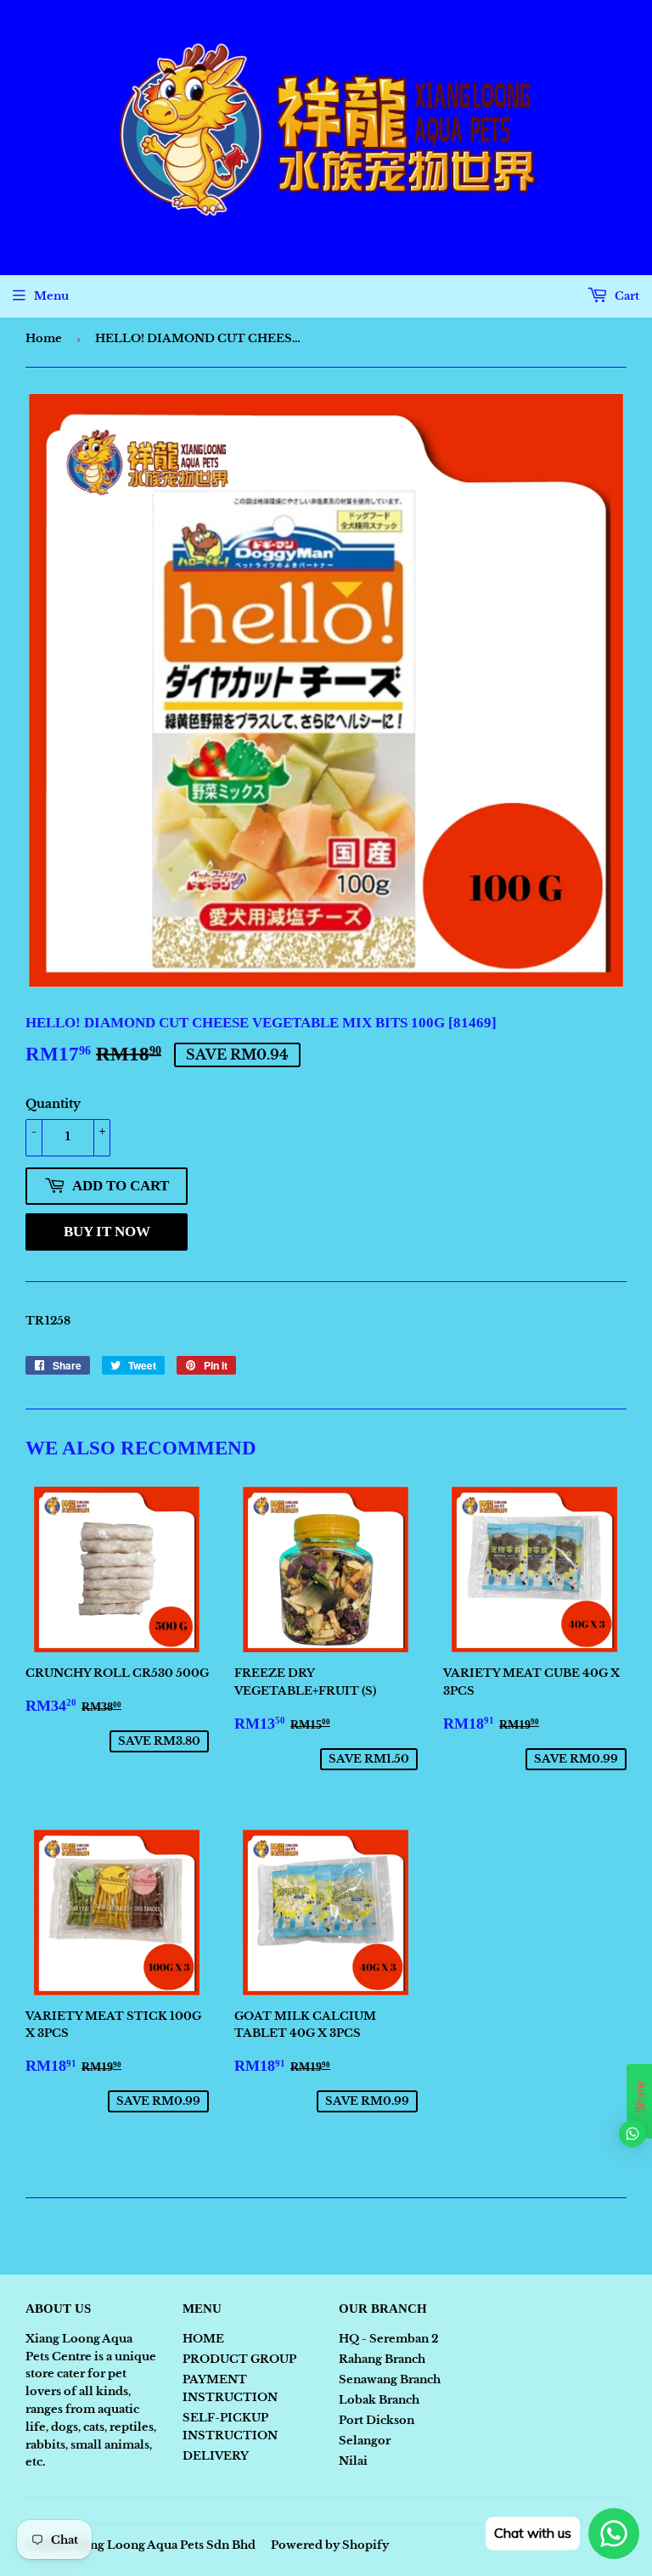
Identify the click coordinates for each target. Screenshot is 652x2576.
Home (44, 338)
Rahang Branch (382, 2359)
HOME (203, 2339)
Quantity (53, 1104)
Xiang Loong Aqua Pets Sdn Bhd (163, 2545)
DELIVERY (216, 2456)
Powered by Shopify (330, 2545)
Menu (51, 296)
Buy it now (107, 1232)
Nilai (353, 2461)
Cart (626, 296)
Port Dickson (377, 2420)
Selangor (365, 2441)
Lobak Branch (379, 2400)
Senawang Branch (390, 2379)
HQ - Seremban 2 (388, 2339)
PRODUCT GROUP (239, 2359)
